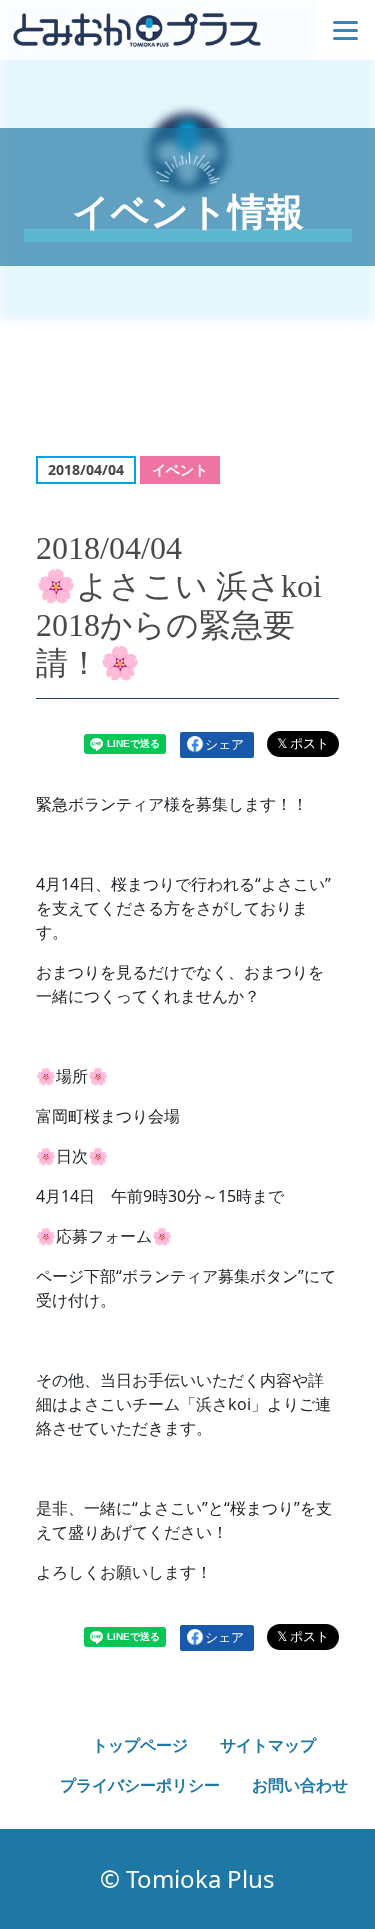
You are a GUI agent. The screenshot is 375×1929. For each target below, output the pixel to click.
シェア (224, 744)
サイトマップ (268, 1745)
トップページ (140, 1745)
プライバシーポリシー (140, 1785)
